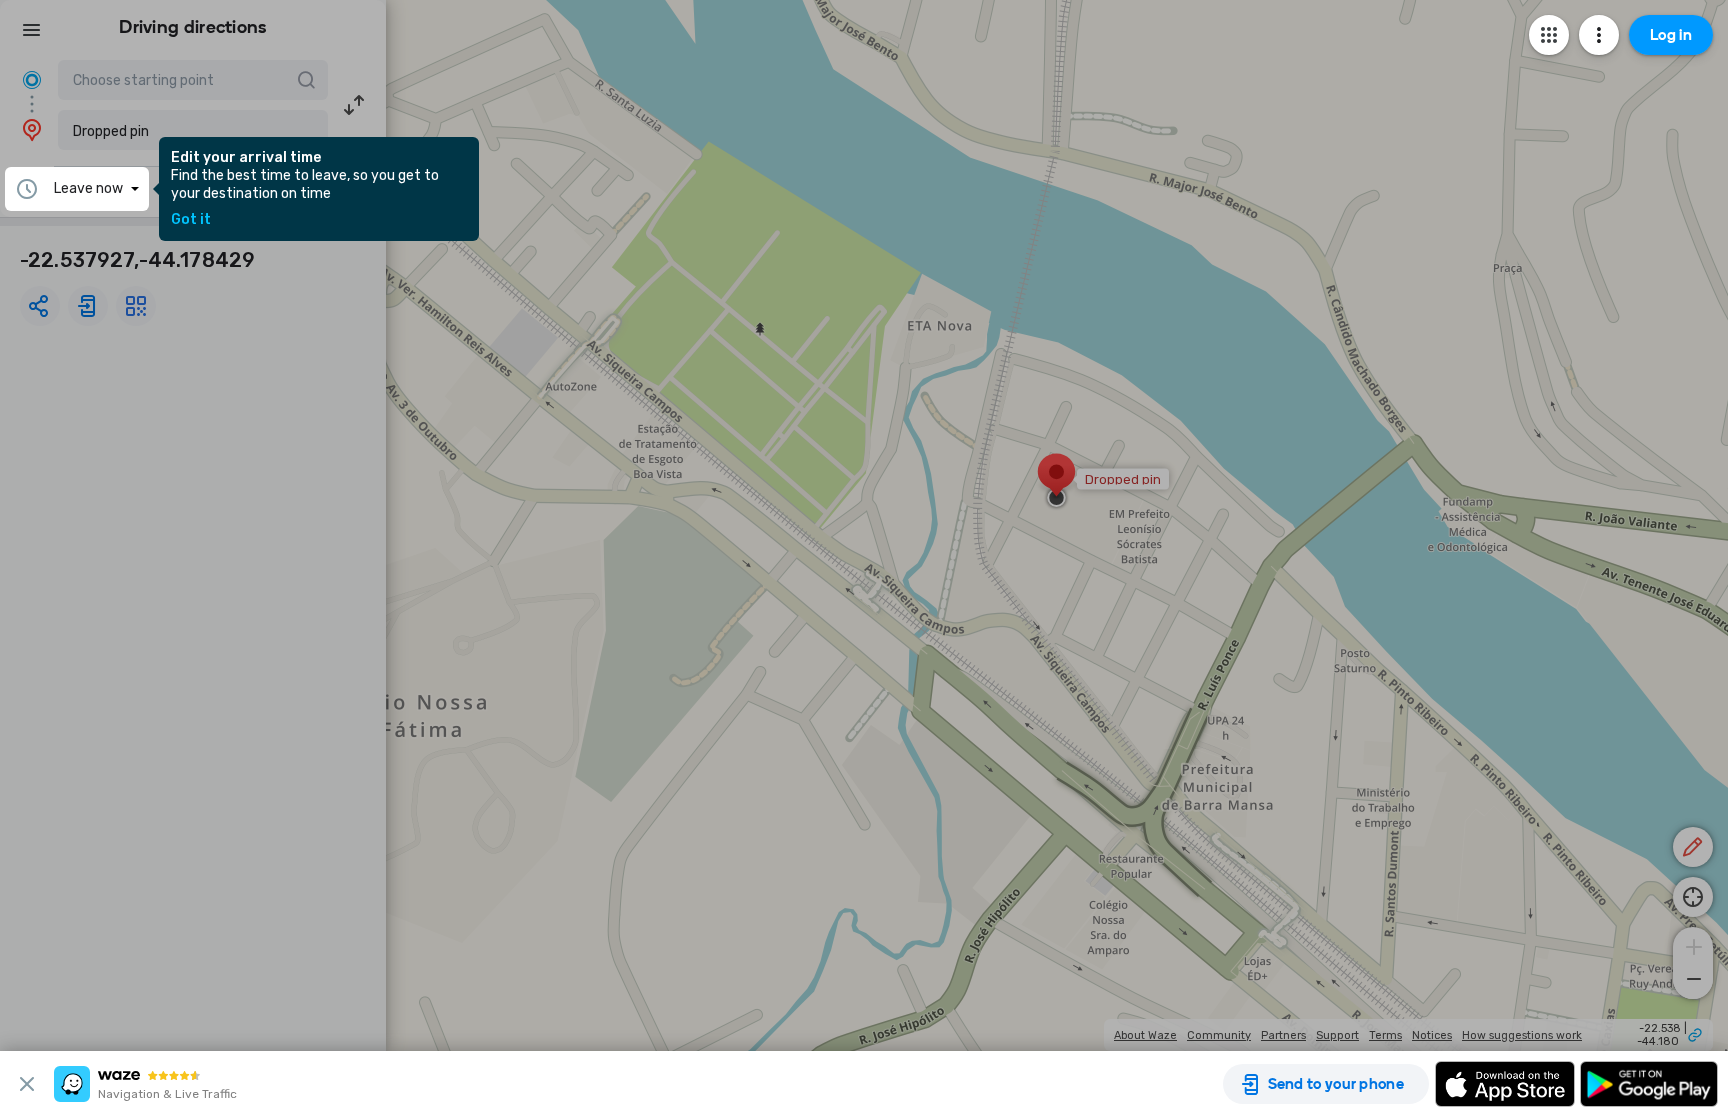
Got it (191, 220)
